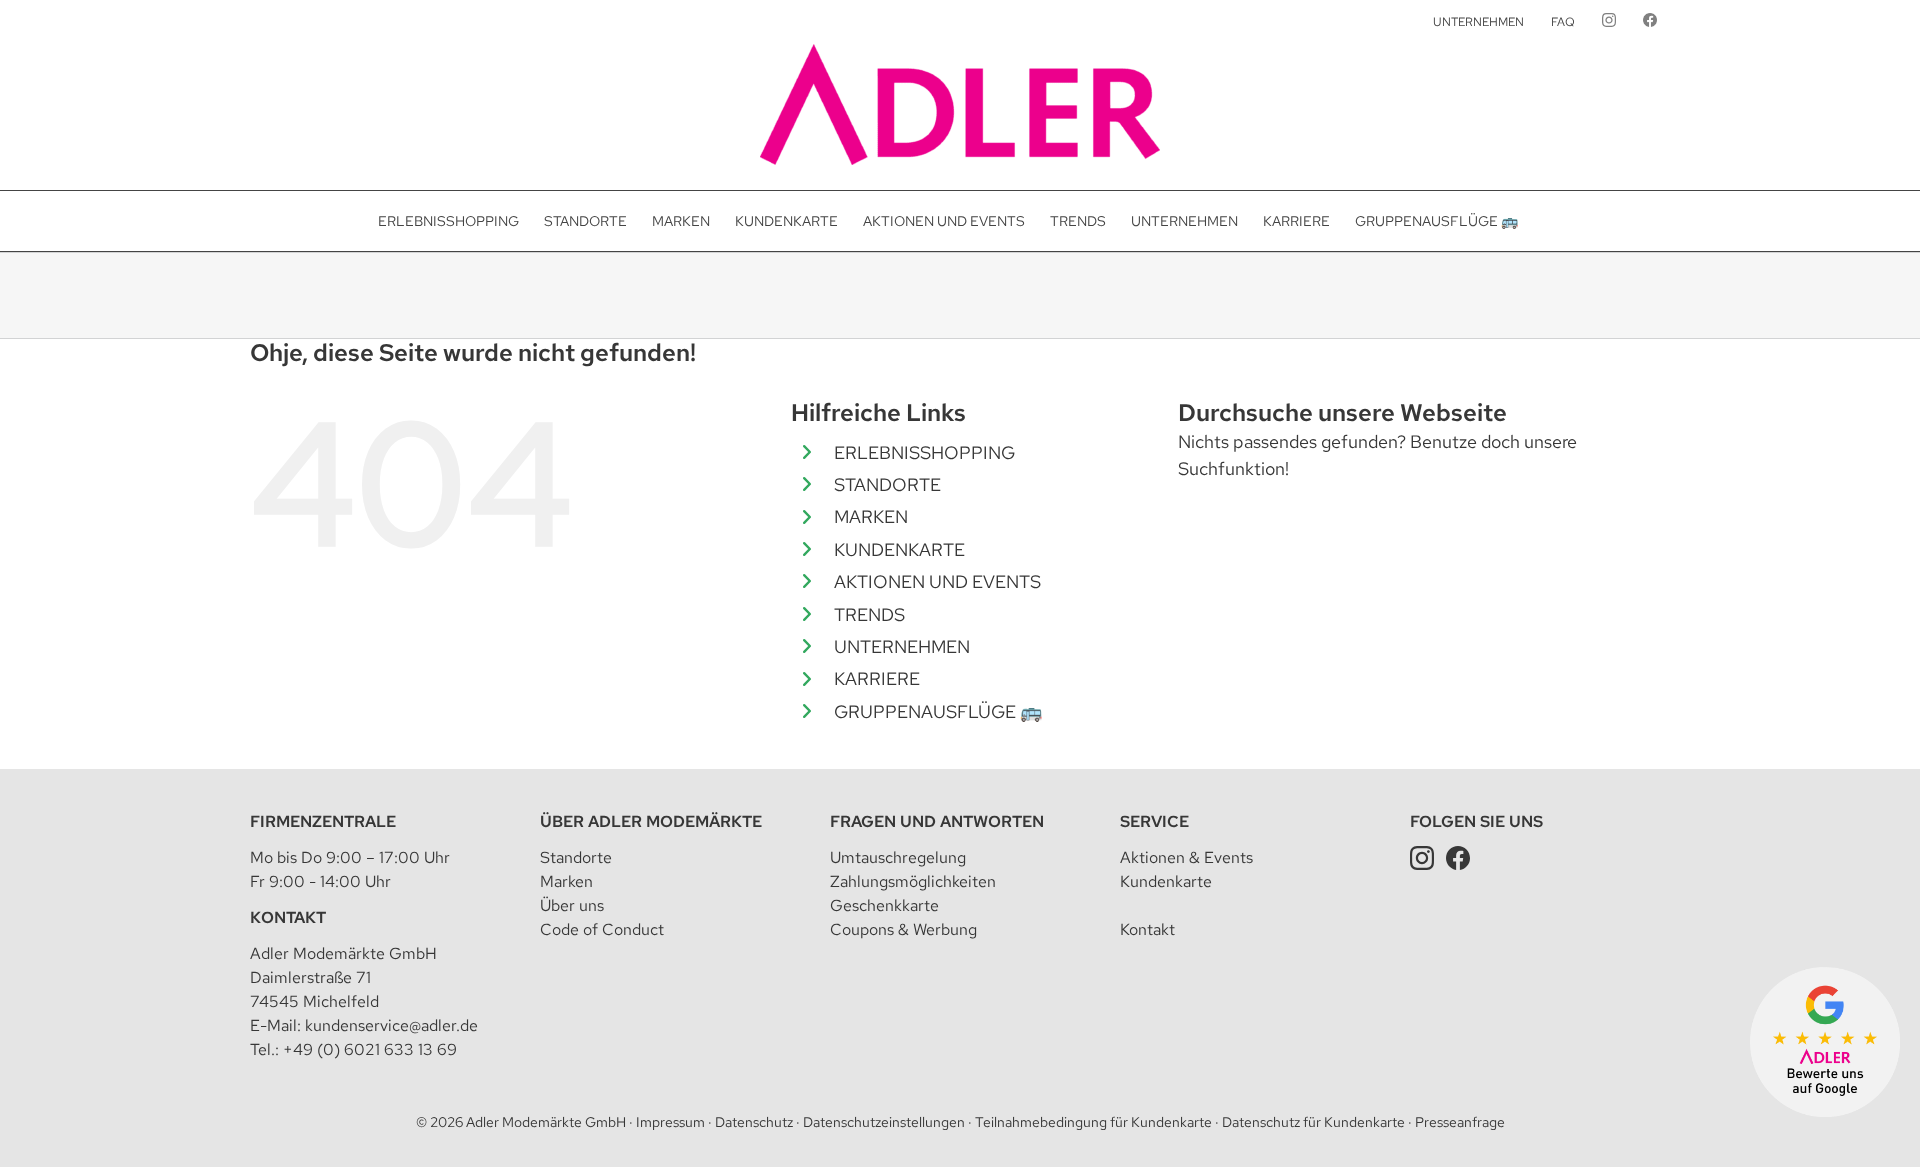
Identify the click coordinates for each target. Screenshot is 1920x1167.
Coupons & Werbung (903, 929)
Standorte (576, 857)
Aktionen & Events (1186, 857)
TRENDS (869, 614)
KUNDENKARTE (899, 549)
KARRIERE (877, 678)
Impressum (670, 1122)
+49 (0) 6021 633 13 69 (370, 1049)
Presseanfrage (1460, 1122)
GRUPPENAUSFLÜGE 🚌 (938, 711)
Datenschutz (754, 1122)
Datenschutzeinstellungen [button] (884, 1122)
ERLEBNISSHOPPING (924, 452)
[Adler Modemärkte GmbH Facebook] (1458, 857)
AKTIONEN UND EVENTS (937, 581)
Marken (566, 881)
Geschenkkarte (884, 905)
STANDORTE (887, 484)
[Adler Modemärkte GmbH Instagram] (1422, 857)
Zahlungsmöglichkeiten (913, 881)
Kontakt (288, 917)
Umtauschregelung (898, 857)
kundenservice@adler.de (391, 1025)
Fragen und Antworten (937, 821)
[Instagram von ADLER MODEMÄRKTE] (1609, 22)
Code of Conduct (602, 929)
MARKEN (871, 516)
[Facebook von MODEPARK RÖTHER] (1650, 22)
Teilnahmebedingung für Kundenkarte (1093, 1122)
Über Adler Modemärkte (651, 821)
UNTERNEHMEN (902, 646)
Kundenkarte (1166, 881)
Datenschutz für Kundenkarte (1313, 1122)
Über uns (572, 905)
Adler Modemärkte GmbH (546, 1122)
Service (1154, 821)
